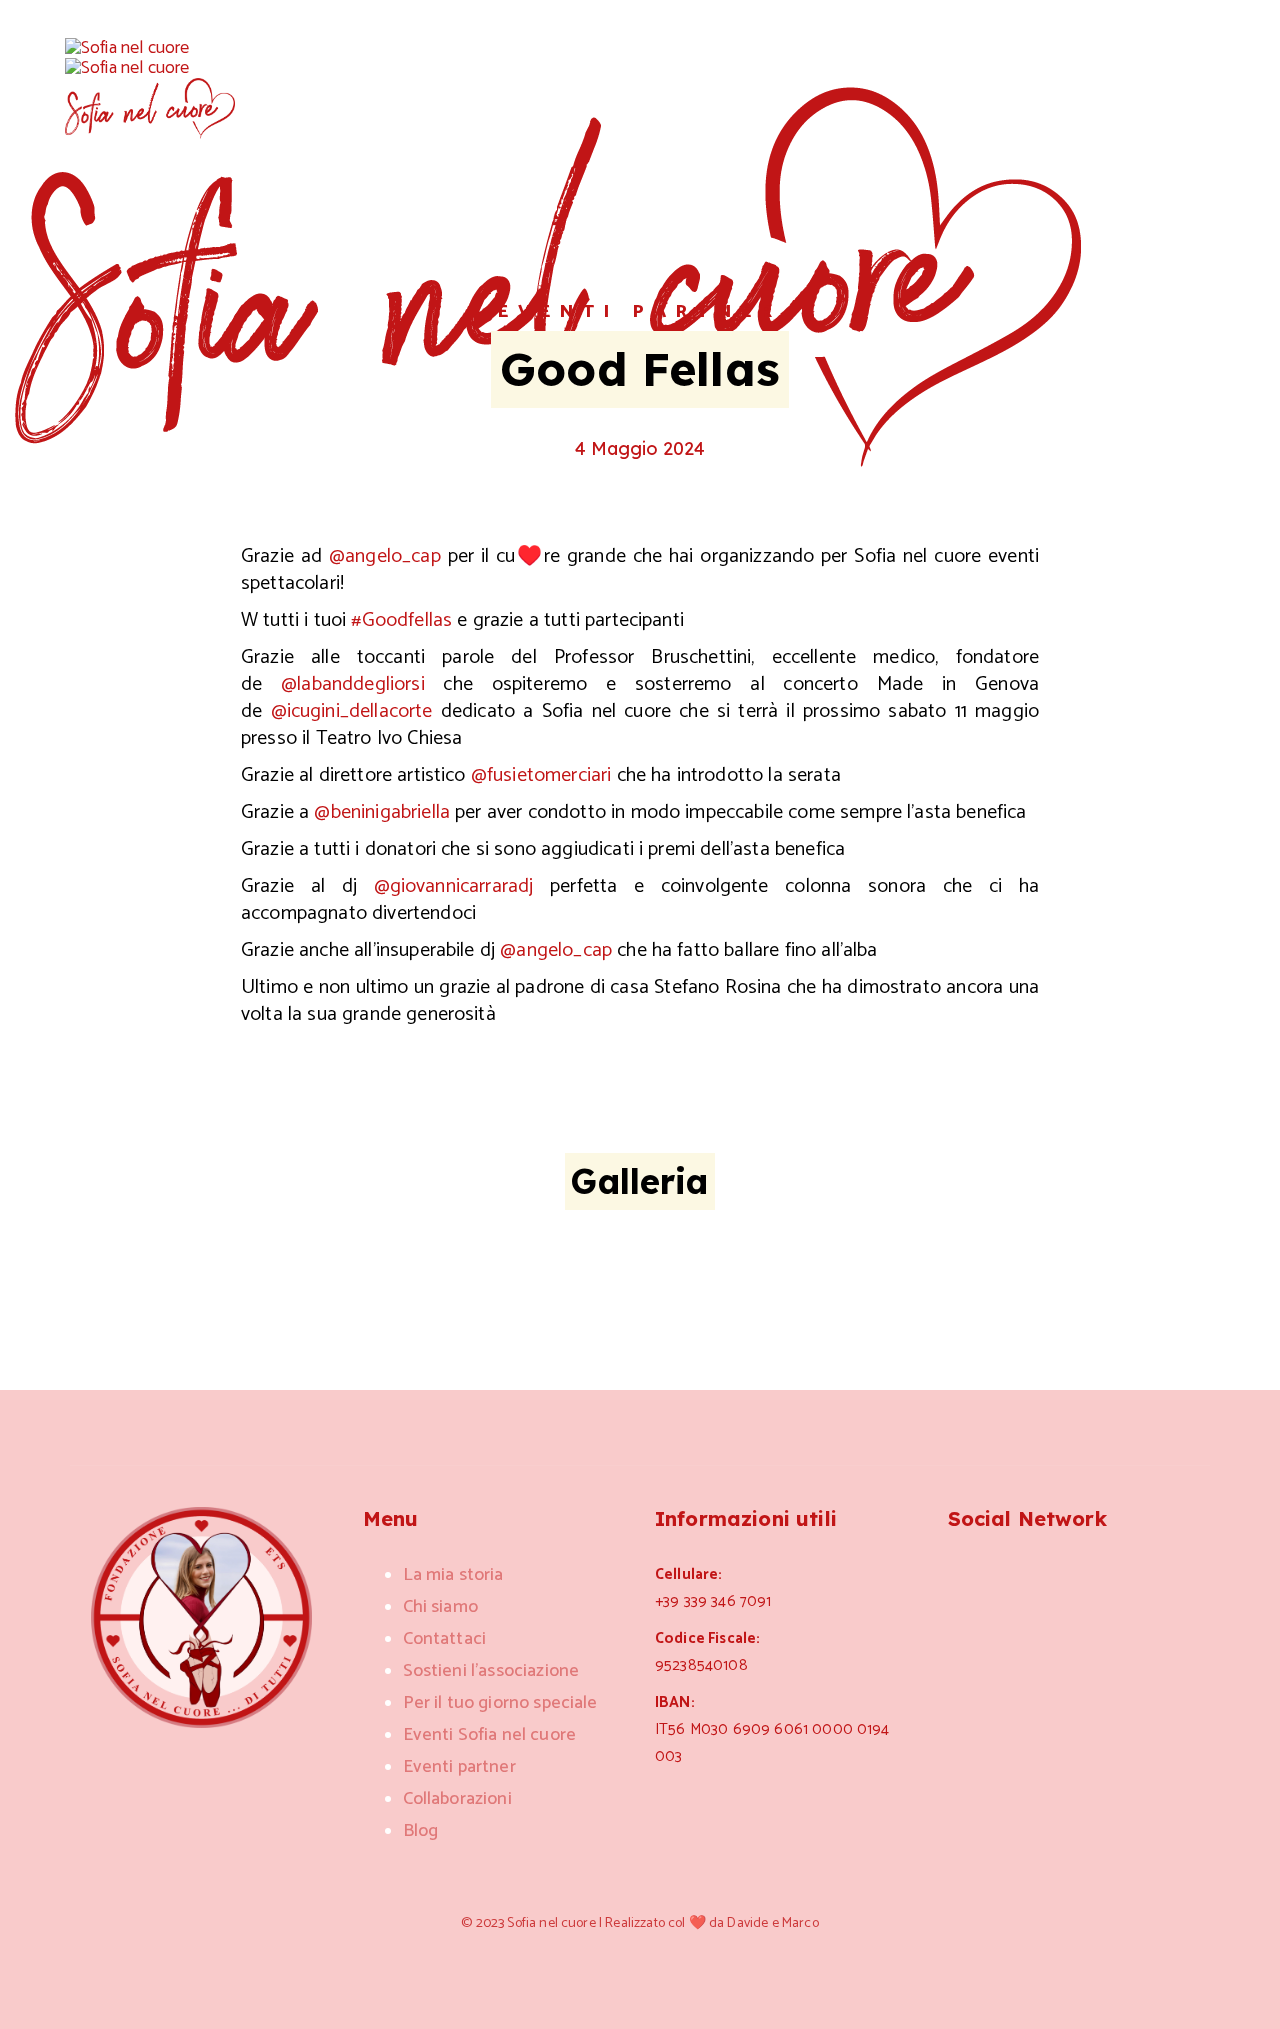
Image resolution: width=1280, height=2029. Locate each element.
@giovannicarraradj (454, 886)
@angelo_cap (385, 556)
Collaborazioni (457, 1799)
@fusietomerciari (541, 775)
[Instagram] (960, 1573)
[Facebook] (1008, 1573)
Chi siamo (440, 1607)
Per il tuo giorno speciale (500, 1703)
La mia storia (453, 1575)
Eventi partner (640, 312)
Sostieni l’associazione (491, 1671)
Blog (421, 1831)
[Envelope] (1056, 1573)
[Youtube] (1104, 1573)
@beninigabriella (382, 812)
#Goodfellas (401, 620)
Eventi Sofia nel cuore (490, 1735)
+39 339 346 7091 (713, 1601)
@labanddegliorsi (353, 684)
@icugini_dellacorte (352, 711)
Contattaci (445, 1639)
